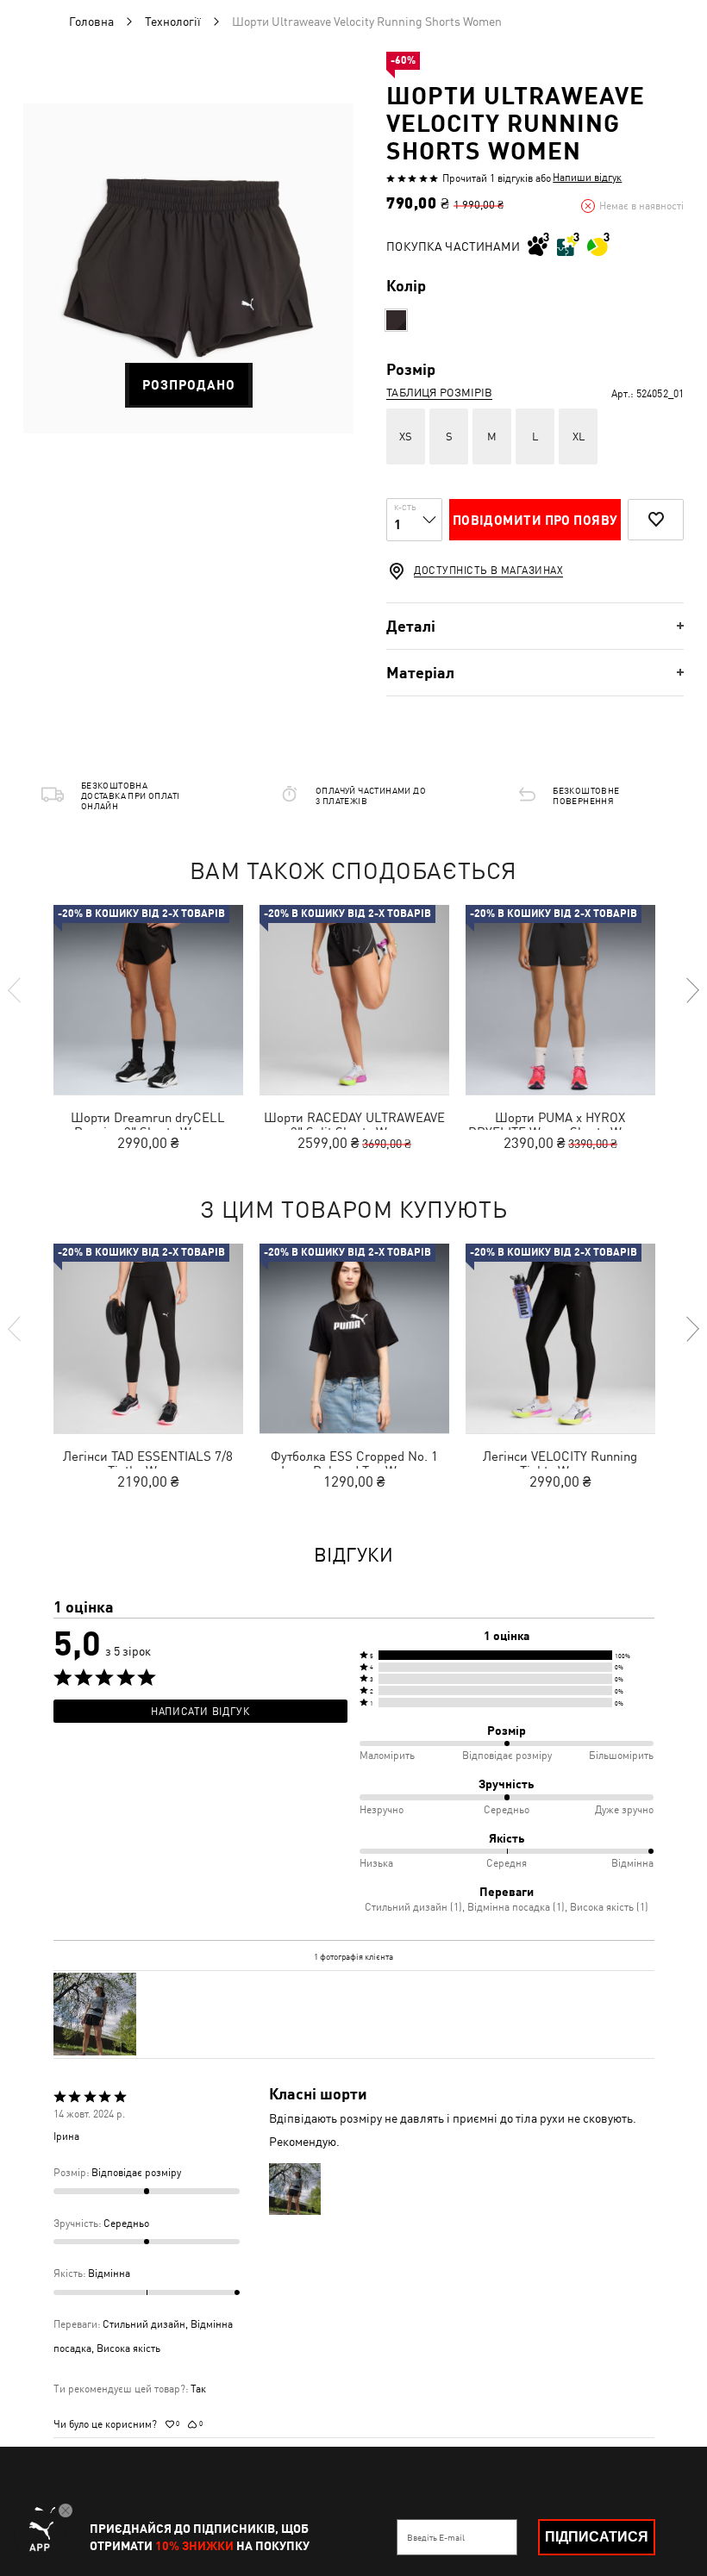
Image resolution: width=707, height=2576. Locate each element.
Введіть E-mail (436, 2537)
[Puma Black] (396, 320)
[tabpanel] (188, 268)
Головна (91, 22)
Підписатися (597, 2537)
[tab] (535, 626)
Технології (173, 22)
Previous (16, 990)
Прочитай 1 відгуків (488, 178)
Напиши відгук (587, 178)
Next (691, 990)
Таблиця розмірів (439, 393)
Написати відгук (200, 1712)
